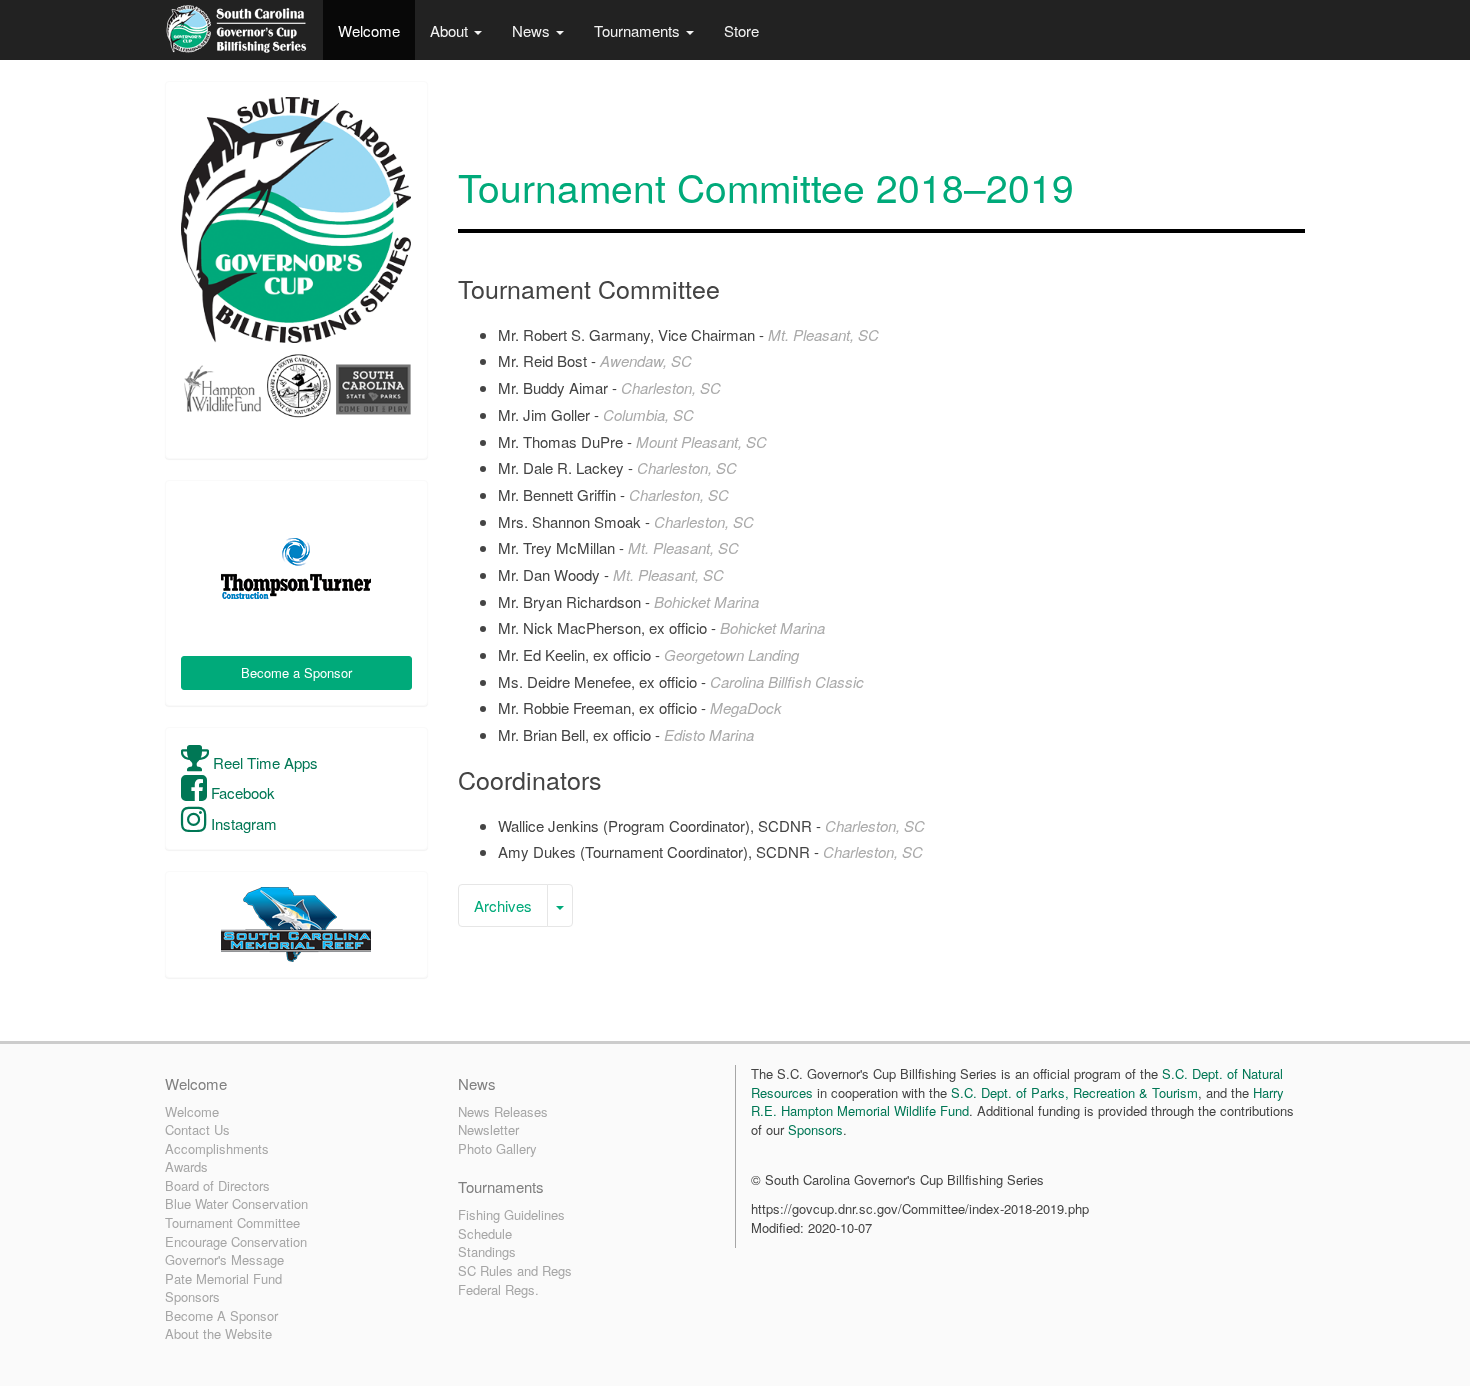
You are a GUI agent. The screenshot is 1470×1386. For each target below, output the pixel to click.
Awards (186, 1166)
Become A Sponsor (221, 1315)
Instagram (242, 823)
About (451, 30)
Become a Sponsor (296, 672)
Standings (487, 1251)
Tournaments (639, 30)
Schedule (485, 1233)
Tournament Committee (232, 1222)
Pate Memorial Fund (223, 1278)
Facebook (241, 792)
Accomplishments (217, 1148)
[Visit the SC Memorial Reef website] (296, 924)
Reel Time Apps (263, 762)
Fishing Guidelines (511, 1214)
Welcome (369, 30)
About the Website (218, 1333)
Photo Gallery (497, 1148)
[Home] (236, 30)
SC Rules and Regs (515, 1270)
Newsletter (488, 1129)
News (533, 30)
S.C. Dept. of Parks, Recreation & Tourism (1074, 1092)
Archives (503, 905)
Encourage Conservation (236, 1241)
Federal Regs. (498, 1289)
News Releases (503, 1111)
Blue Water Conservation (236, 1203)
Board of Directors (217, 1185)
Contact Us (197, 1129)
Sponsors (192, 1296)
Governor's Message (224, 1259)
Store (741, 30)
